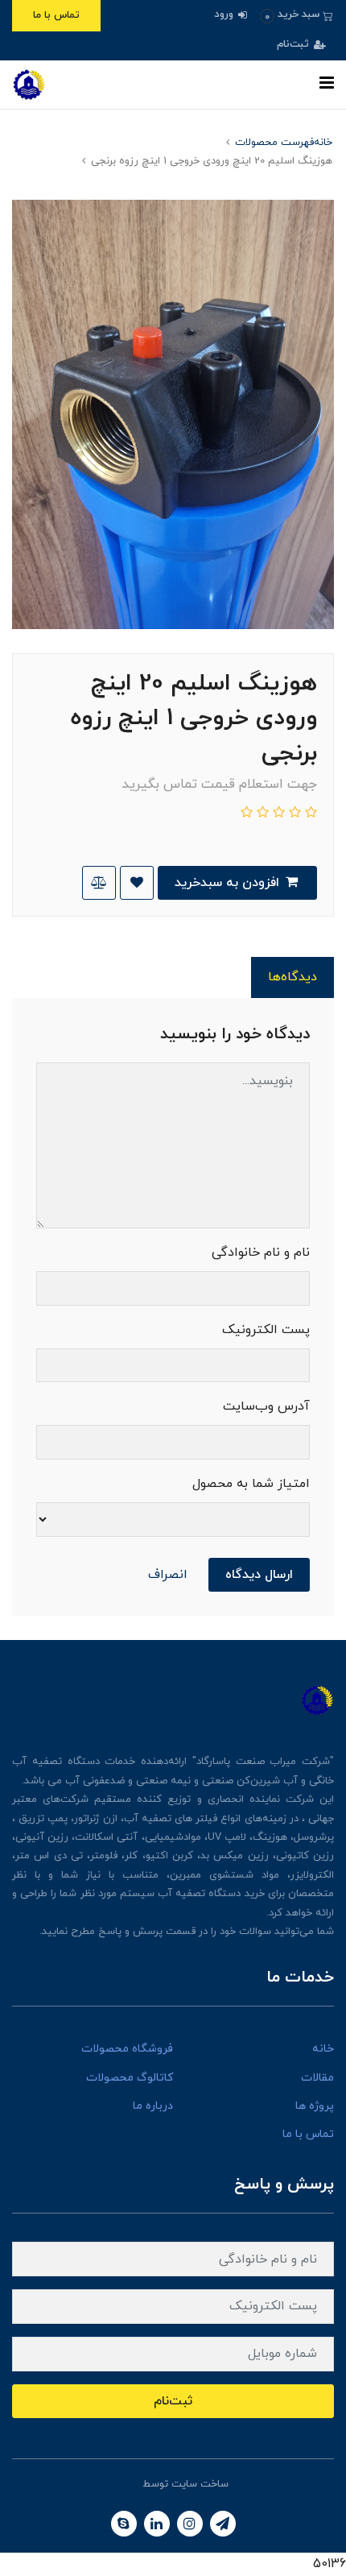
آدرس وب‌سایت (266, 1406)
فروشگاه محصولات (127, 2049)
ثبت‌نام (295, 44)
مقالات (317, 2078)
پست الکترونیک (266, 1330)
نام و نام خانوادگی (261, 1253)
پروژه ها (315, 2106)
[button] (297, 15)
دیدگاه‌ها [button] (292, 977)
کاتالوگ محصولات (130, 2078)
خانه (323, 2049)
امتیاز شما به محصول (251, 1484)
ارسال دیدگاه (259, 1575)
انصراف (168, 1575)
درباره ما (153, 2106)
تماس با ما (56, 15)
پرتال (129, 2484)
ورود (225, 14)
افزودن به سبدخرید (229, 883)
